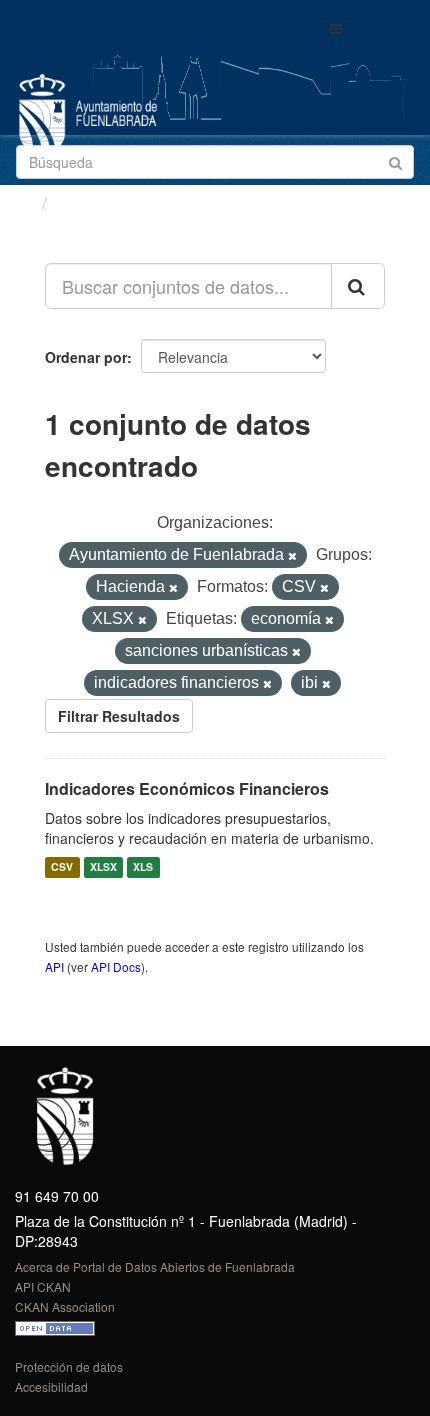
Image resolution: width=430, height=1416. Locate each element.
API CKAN (43, 1286)
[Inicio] (23, 202)
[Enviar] (395, 160)
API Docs (116, 966)
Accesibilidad (51, 1386)
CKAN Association (65, 1306)
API (54, 966)
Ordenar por (86, 357)
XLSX (103, 867)
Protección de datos (69, 1366)
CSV (62, 867)
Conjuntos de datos (141, 203)
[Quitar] (292, 556)
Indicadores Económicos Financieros (187, 788)
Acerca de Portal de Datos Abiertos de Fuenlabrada (155, 1266)
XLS (143, 867)
